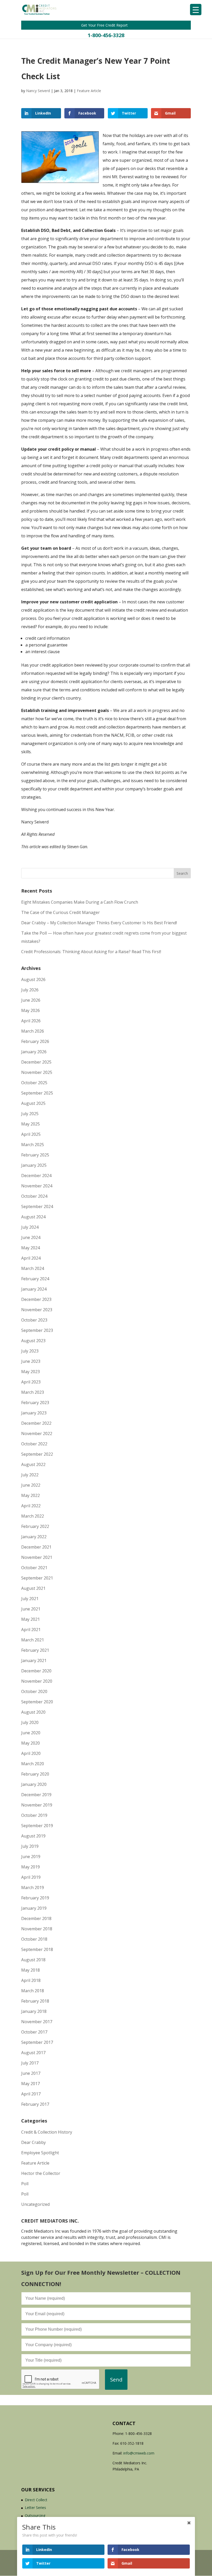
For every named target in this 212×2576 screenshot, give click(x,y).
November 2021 (37, 1557)
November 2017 (37, 2022)
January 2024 (34, 1289)
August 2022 (33, 1464)
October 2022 (34, 1444)
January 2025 (34, 1165)
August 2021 (33, 1588)
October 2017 (34, 2032)
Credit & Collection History (47, 2132)
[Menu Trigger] (196, 10)
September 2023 (37, 1330)
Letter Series (35, 2508)
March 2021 (33, 1640)
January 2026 (34, 1052)
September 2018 (37, 1949)
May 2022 (31, 1495)
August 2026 (33, 979)
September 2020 (37, 1702)
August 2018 (33, 1960)
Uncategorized (35, 2204)
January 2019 (34, 1908)
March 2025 (33, 1145)
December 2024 (36, 1176)
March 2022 (33, 1516)
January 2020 (34, 1784)
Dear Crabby (33, 2142)
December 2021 (36, 1547)
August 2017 (33, 2053)
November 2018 (37, 1929)
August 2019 (33, 1836)
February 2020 (35, 1774)
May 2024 (31, 1248)
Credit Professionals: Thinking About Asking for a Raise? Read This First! (91, 952)
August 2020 (33, 1712)
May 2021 (31, 1619)
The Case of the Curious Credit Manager (60, 912)
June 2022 (31, 1485)
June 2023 (31, 1361)
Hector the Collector (41, 2173)
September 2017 (37, 2042)
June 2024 (31, 1237)
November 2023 (37, 1310)
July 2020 (30, 1722)
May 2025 (31, 1124)
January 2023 (34, 1413)
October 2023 (34, 1320)
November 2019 (37, 1805)
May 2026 (31, 1010)
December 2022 (36, 1423)
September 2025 (37, 1093)
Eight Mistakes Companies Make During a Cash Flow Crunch (80, 902)
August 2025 (33, 1103)
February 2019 (35, 1898)
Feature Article (89, 91)
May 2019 (31, 1867)
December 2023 (36, 1299)
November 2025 (37, 1072)
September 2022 (37, 1454)
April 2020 (31, 1753)
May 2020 (31, 1743)
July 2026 (30, 990)
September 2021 (37, 1578)
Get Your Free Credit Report (105, 25)
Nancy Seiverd (38, 91)
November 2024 (37, 1186)
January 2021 (34, 1660)
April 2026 (31, 1021)
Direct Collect (36, 2500)
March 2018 (33, 1991)
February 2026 (35, 1041)
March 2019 (33, 1888)
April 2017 (31, 2094)
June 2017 (31, 2073)
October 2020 (34, 1691)
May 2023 (31, 1372)
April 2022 (31, 1506)
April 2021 (31, 1630)
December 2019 (36, 1795)
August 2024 (33, 1217)
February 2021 (35, 1650)
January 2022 (34, 1537)
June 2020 (31, 1733)
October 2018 (34, 1939)
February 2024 (35, 1279)
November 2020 (37, 1681)
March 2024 (33, 1268)
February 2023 (35, 1403)
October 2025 (34, 1083)
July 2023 (30, 1351)
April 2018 (31, 1980)
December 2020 (36, 1671)
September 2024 (37, 1206)
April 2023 (31, 1382)
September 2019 (37, 1826)
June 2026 (31, 1000)
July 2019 (30, 1846)
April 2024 (31, 1258)
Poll (25, 2184)
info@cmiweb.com (139, 2453)
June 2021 (31, 1609)
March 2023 (33, 1392)
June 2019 (31, 1857)
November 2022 (37, 1433)
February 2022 (35, 1526)
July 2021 (30, 1599)
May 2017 (31, 2084)
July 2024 (30, 1227)
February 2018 (35, 2001)
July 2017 (30, 2063)
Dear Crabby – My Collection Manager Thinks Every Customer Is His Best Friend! (99, 923)
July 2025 (30, 1114)
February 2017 (35, 2104)
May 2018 (31, 1970)
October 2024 (34, 1196)
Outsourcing (35, 2516)
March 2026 (33, 1031)
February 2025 (35, 1155)
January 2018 (34, 2011)
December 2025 (36, 1062)
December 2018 (36, 1918)
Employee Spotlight (40, 2153)
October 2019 (34, 1815)
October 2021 (34, 1568)
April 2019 (31, 1877)
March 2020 (33, 1764)
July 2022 (30, 1475)
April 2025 (31, 1134)
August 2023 (33, 1341)
